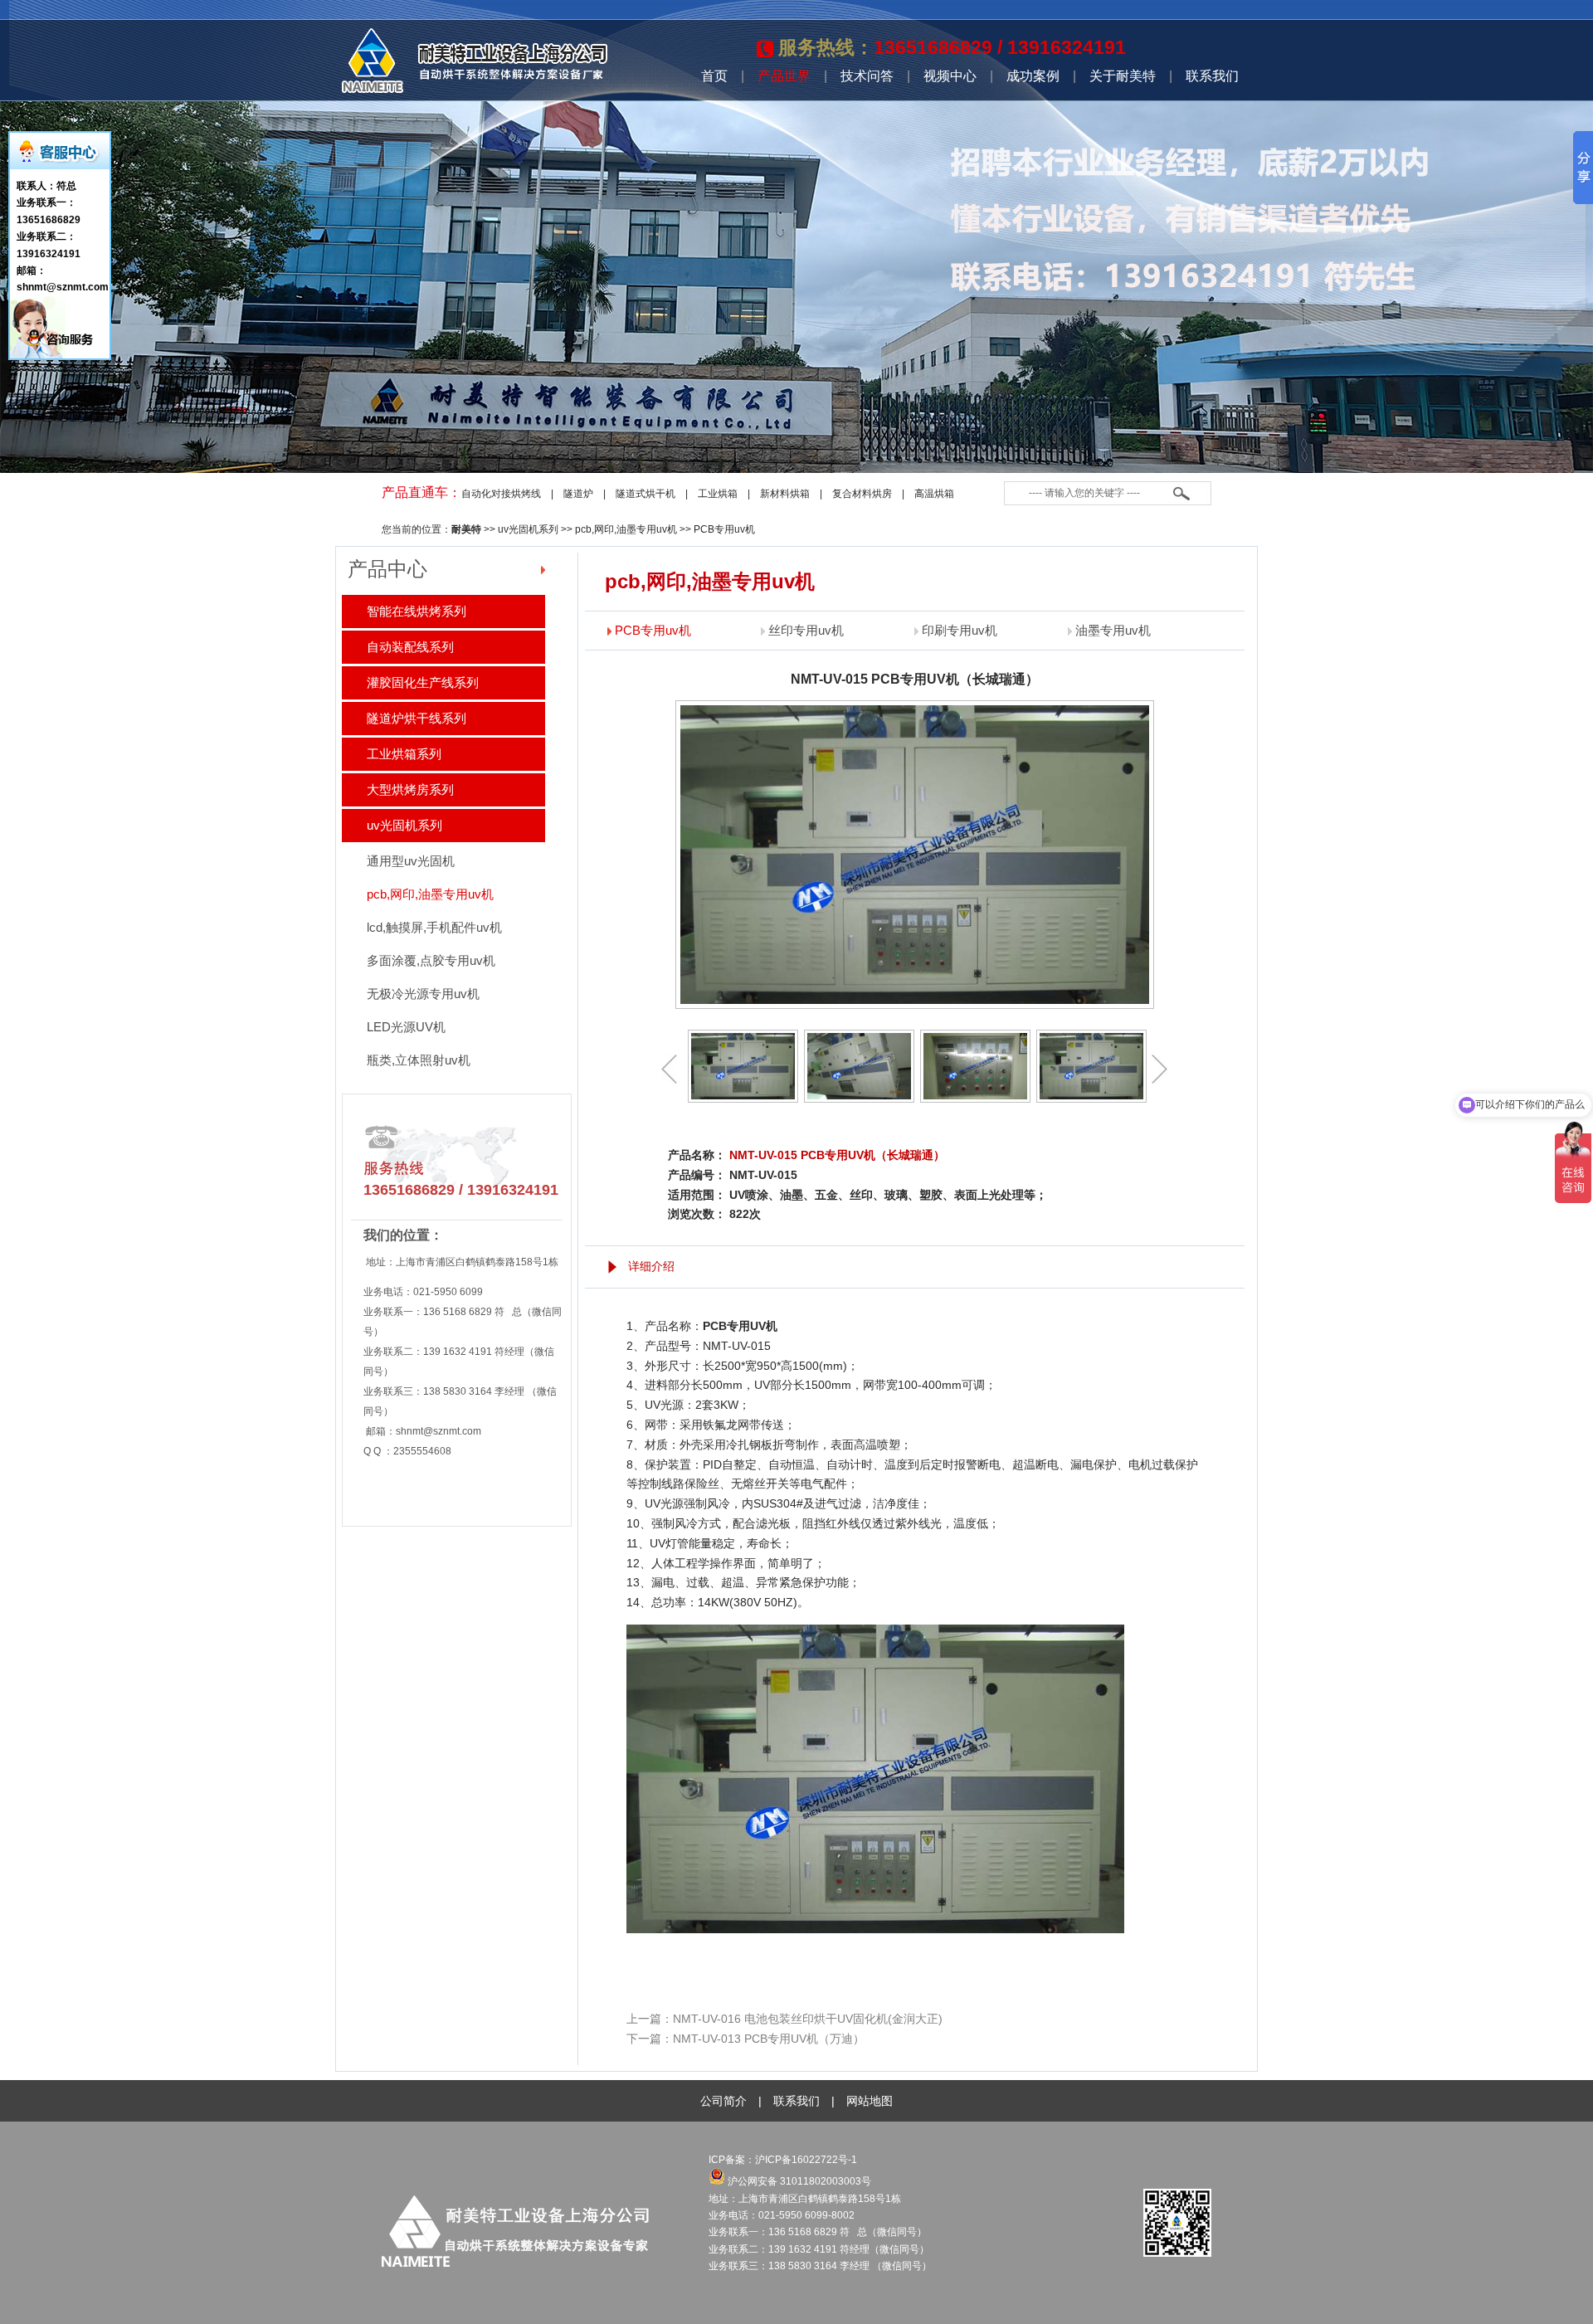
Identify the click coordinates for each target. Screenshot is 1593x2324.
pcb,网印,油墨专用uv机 (626, 529)
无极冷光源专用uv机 (423, 994)
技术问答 (867, 76)
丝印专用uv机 (806, 630)
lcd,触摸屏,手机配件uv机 (434, 927)
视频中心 (950, 76)
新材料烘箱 (785, 494)
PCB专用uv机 (724, 529)
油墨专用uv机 (1113, 630)
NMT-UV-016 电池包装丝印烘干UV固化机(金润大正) (808, 2019)
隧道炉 (578, 494)
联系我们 (1212, 76)
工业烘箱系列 (404, 754)
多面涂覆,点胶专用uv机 (431, 960)
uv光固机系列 (528, 529)
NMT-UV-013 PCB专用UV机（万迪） (769, 2039)
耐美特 (466, 529)
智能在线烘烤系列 (417, 611)
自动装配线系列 (410, 647)
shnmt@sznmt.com (438, 1431)
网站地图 (870, 2101)
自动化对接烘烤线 (501, 494)
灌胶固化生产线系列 (423, 682)
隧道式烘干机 (645, 494)
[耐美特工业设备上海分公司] (475, 90)
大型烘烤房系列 (410, 789)
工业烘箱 (718, 494)
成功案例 (1033, 76)
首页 (714, 76)
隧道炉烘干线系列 (417, 718)
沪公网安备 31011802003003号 (798, 2181)
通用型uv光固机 (411, 861)
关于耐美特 (1123, 76)
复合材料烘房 (862, 494)
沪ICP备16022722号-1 (807, 2160)
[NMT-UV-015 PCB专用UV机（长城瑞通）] (743, 1066)
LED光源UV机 (406, 1027)
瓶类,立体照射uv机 (419, 1060)
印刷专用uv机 (960, 630)
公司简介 (723, 2101)
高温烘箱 (934, 494)
